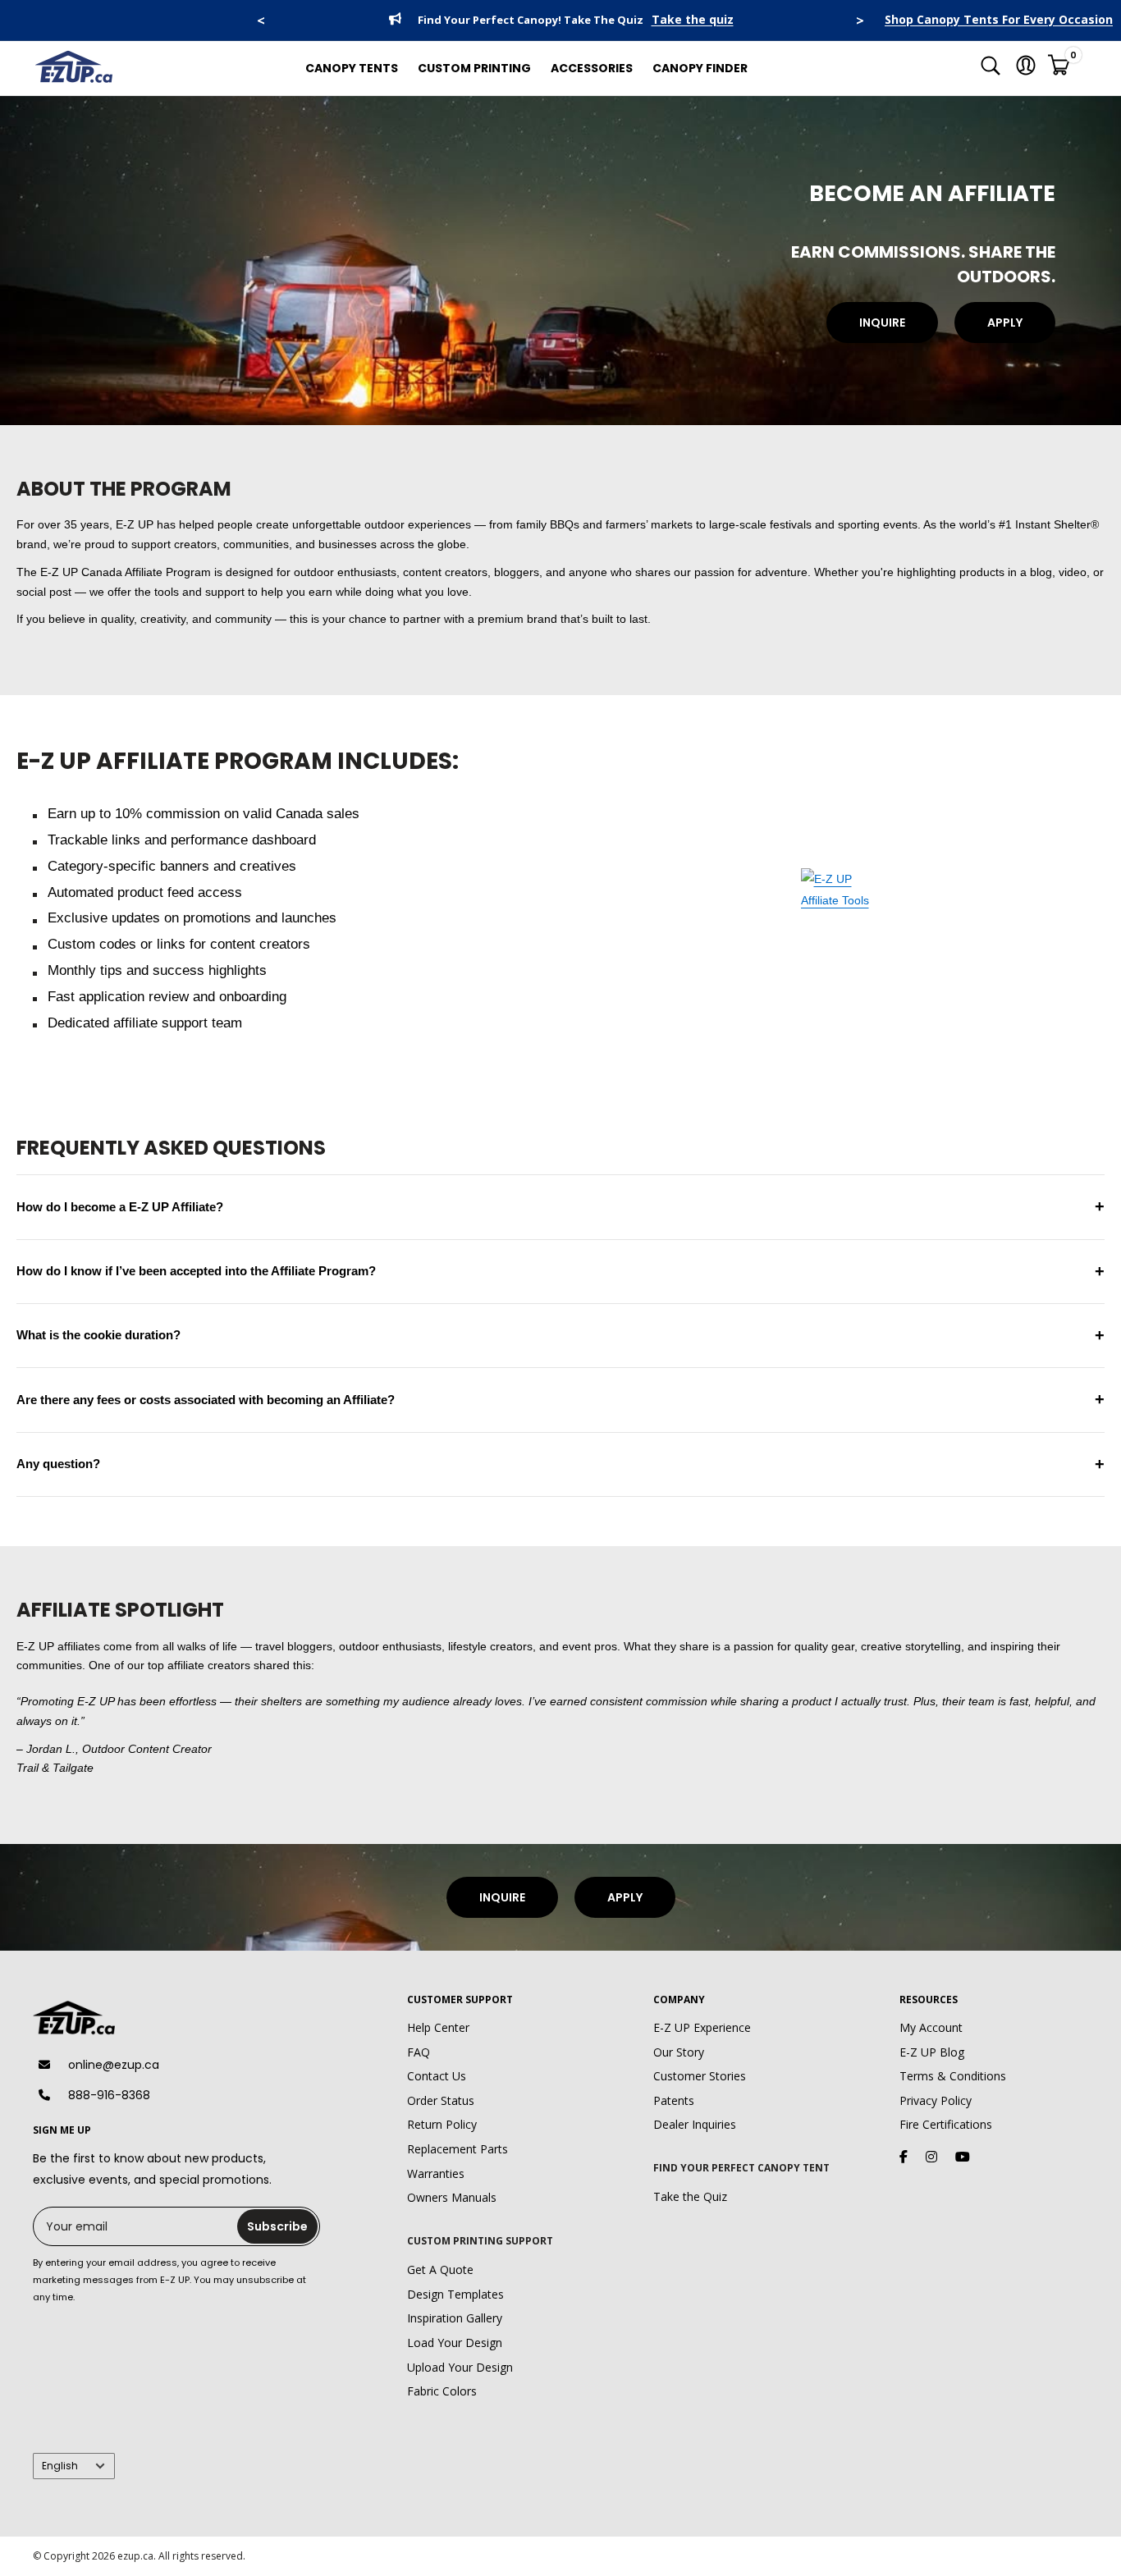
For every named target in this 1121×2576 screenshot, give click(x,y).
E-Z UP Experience (702, 2027)
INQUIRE (882, 323)
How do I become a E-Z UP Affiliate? (560, 1206)
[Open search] (991, 69)
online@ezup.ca (114, 2065)
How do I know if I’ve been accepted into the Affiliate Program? (560, 1271)
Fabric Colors (442, 2391)
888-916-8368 (109, 2095)
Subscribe (277, 2226)
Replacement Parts (458, 2149)
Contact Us (437, 2076)
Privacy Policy (936, 2100)
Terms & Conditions (953, 2076)
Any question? (560, 1464)
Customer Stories (700, 2076)
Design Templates (455, 2294)
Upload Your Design (460, 2367)
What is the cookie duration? (560, 1335)
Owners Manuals (452, 2197)
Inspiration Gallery (455, 2318)
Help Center (438, 2027)
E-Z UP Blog (932, 2052)
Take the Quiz (690, 2196)
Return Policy (442, 2124)
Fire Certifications (946, 2124)
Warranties (436, 2173)
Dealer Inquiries (695, 2124)
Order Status (441, 2100)
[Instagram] (931, 2157)
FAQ (419, 2052)
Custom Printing (474, 68)
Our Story (679, 2052)
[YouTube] (963, 2157)
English (60, 2466)
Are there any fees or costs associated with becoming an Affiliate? (560, 1399)
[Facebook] (904, 2157)
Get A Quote (440, 2269)
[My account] (1026, 69)
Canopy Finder (700, 68)
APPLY (1005, 323)
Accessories (592, 68)
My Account (931, 2027)
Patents (674, 2100)
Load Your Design (455, 2343)
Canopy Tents (352, 68)
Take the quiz (693, 20)
